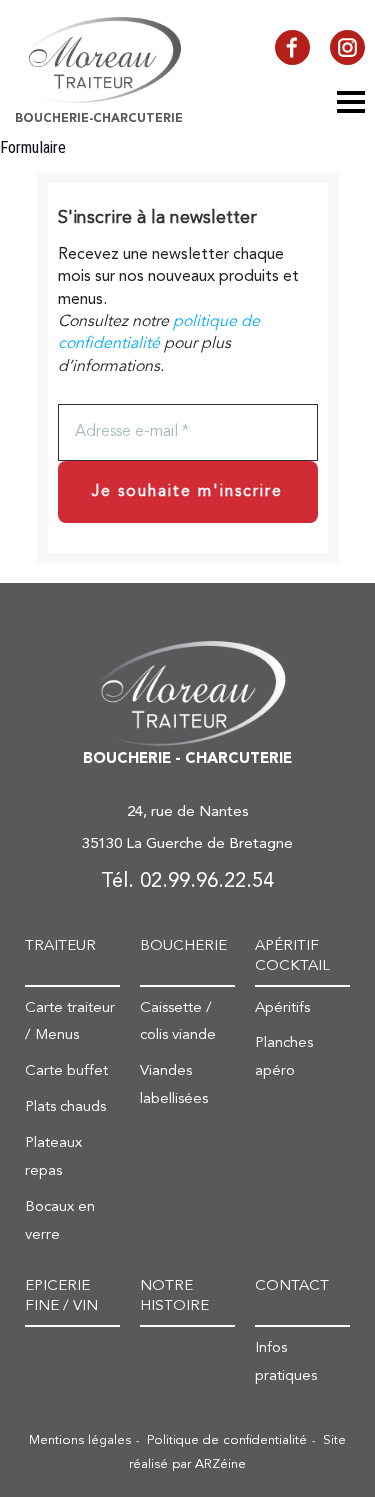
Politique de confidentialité (227, 1440)
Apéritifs (282, 1008)
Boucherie (183, 946)
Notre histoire (174, 1296)
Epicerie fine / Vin (61, 1296)
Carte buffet (66, 1071)
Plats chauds (65, 1107)
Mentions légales (80, 1440)
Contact (292, 1286)
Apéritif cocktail (292, 956)
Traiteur (60, 946)
